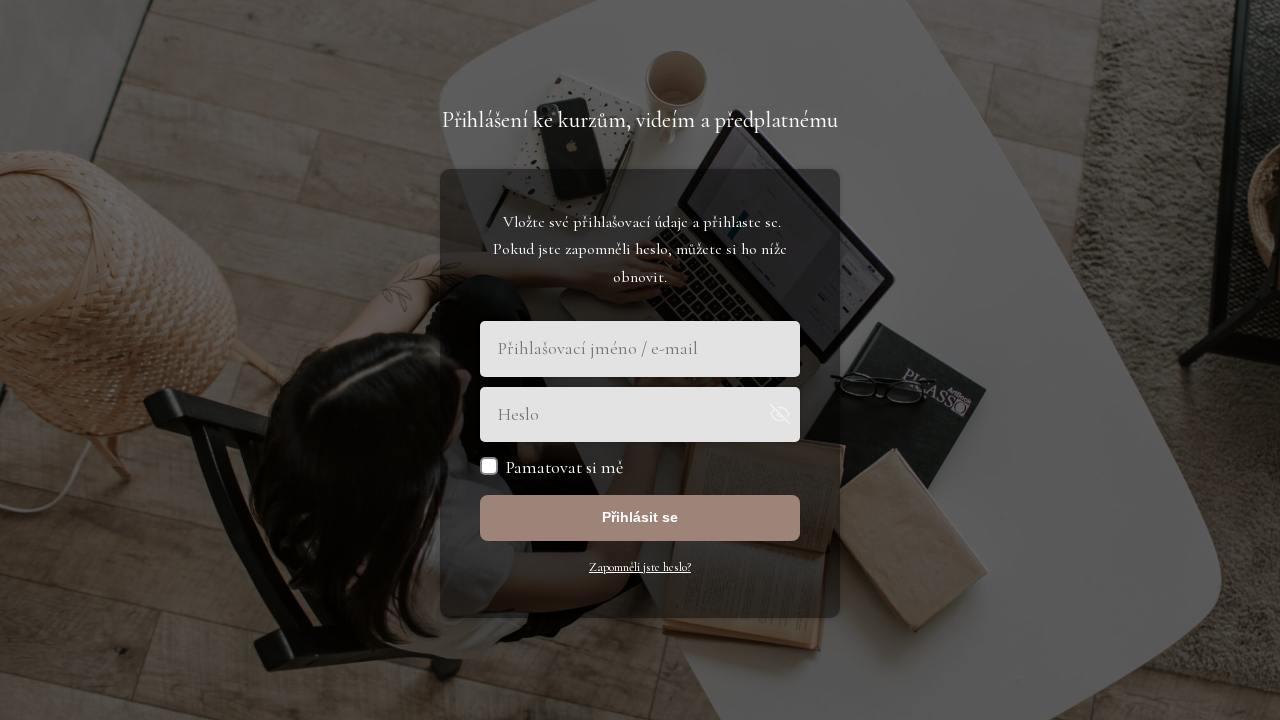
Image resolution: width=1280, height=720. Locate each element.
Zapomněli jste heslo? (640, 567)
